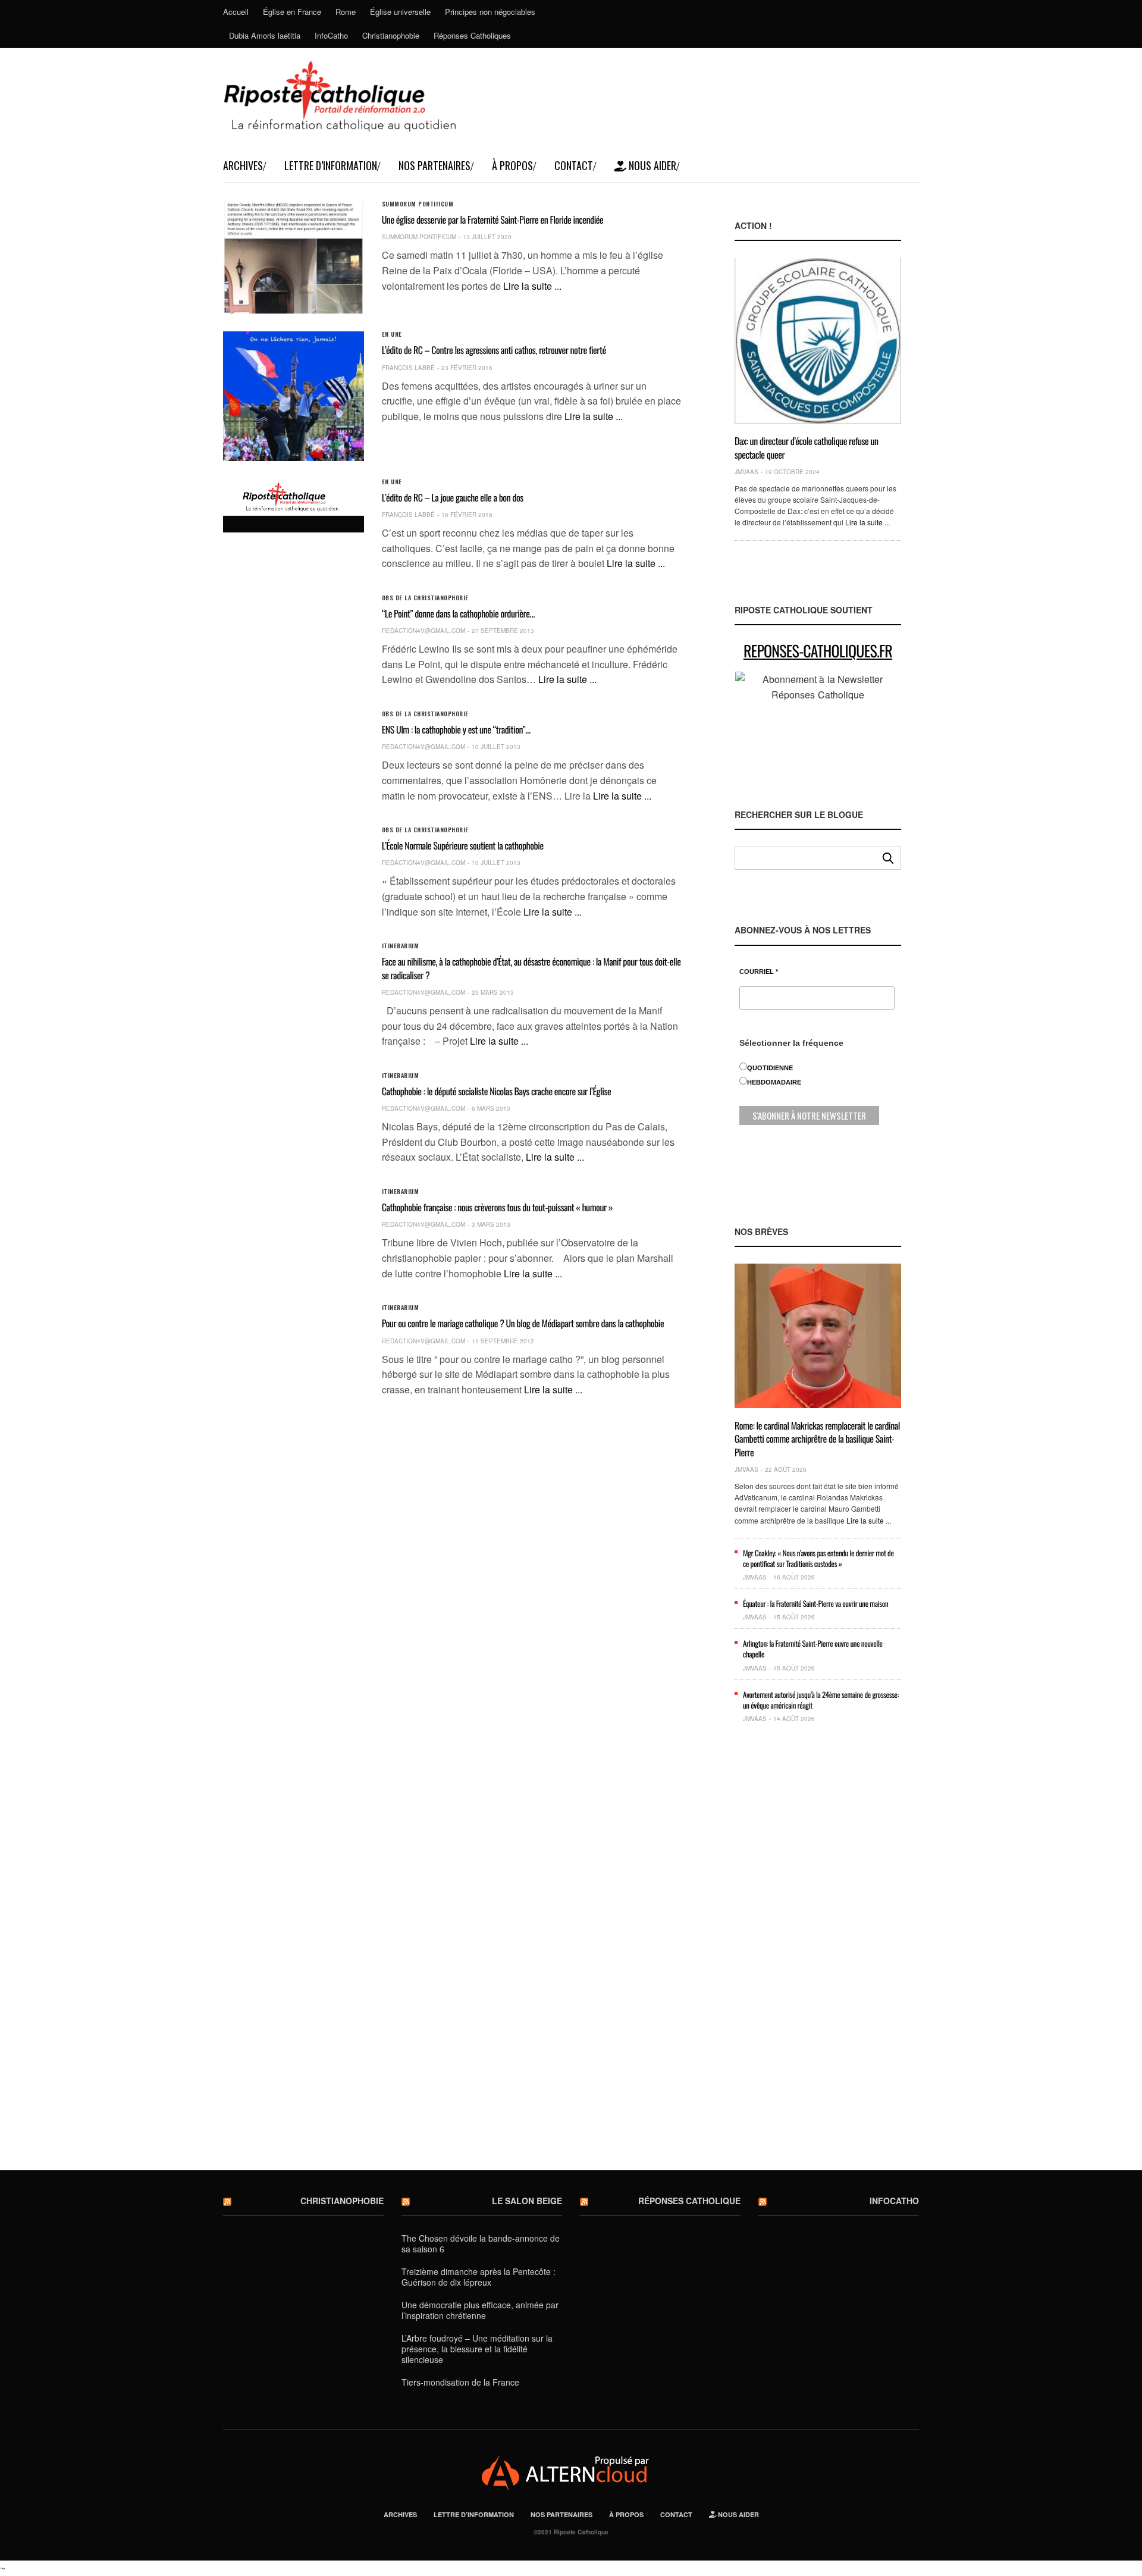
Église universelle (400, 12)
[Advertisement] (818, 1956)
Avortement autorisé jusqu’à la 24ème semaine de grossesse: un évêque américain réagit (821, 1700)
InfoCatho (331, 35)
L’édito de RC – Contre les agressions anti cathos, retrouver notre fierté (494, 350)
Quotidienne (770, 1068)
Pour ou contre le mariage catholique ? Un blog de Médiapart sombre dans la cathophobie (523, 1323)
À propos (512, 165)
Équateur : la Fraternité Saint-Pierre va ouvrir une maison (815, 1603)
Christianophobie (391, 35)
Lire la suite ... (532, 286)
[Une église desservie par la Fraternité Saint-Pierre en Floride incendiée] (294, 257)
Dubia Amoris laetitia (265, 35)
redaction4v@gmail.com (423, 631)
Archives (243, 165)
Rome (346, 12)
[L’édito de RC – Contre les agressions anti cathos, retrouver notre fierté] (294, 396)
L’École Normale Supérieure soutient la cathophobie (463, 845)
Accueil (236, 12)
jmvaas (746, 472)
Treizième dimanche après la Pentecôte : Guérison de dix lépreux (479, 2277)
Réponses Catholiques (472, 35)
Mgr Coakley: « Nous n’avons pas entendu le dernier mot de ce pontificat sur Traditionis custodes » (818, 1558)
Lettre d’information (331, 165)
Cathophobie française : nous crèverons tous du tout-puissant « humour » (497, 1207)
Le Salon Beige (527, 2201)
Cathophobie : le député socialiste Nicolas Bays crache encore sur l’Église (497, 1091)
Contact (574, 165)
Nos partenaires (434, 165)
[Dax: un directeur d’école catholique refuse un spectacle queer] (818, 341)
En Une (392, 334)
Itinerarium (401, 946)
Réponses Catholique (689, 2201)
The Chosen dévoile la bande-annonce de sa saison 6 (481, 2243)
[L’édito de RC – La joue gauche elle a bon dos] (294, 497)
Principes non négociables (490, 12)
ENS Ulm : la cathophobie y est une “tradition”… (456, 729)
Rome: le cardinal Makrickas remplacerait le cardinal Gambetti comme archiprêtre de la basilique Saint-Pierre (817, 1439)
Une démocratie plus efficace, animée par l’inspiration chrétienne (480, 2310)
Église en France (292, 12)
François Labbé (408, 368)
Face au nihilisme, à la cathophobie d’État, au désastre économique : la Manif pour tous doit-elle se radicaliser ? (531, 968)
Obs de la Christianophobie (425, 598)
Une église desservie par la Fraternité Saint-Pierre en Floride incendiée (493, 220)
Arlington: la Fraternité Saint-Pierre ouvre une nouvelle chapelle (813, 1649)
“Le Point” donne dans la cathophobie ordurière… (458, 613)
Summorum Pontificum (418, 204)
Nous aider (651, 165)
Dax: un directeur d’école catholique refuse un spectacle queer (807, 447)
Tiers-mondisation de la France (460, 2382)
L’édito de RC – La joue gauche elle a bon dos (453, 497)
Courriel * (759, 972)
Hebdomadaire (774, 1082)
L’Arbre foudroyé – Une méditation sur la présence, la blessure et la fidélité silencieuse (477, 2349)
